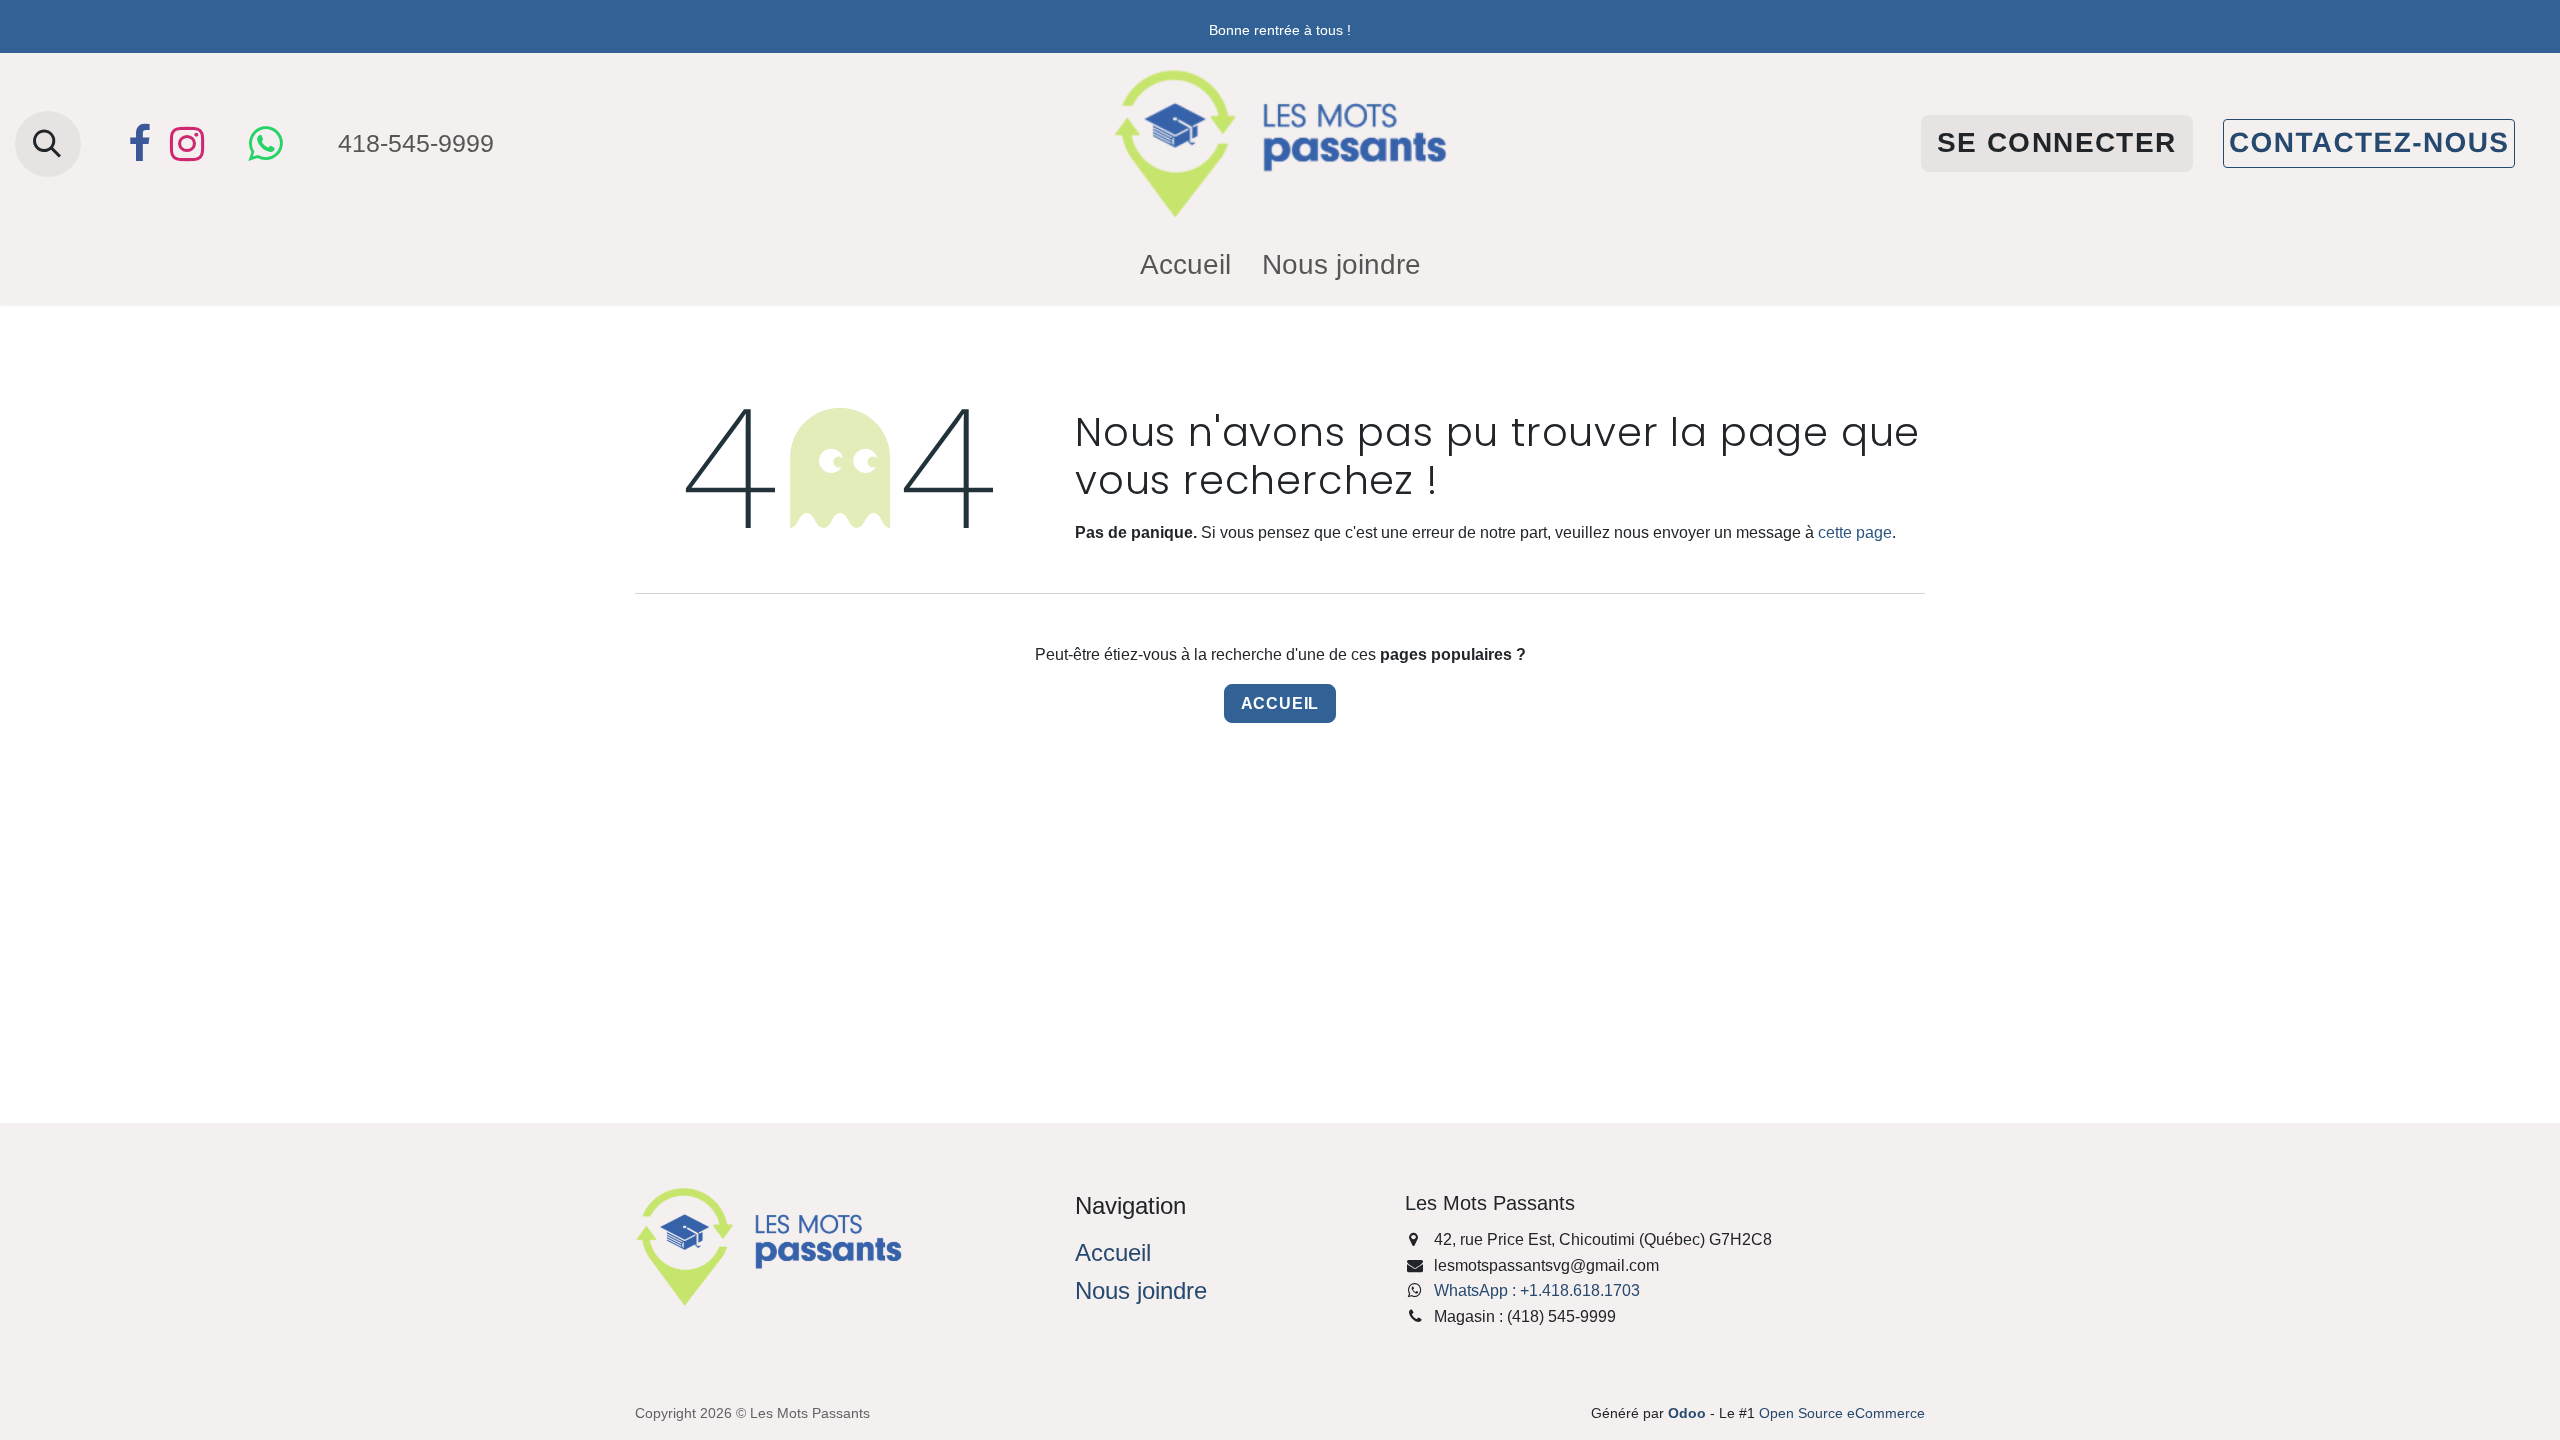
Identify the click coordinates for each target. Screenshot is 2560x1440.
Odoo (1689, 1413)
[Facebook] (139, 144)
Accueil (1280, 703)
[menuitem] (1185, 265)
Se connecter (2057, 142)
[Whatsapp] (265, 144)
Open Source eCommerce (1842, 1413)
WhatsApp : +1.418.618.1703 (1537, 1290)
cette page (1855, 532)
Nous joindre (1141, 1290)
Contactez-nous (2369, 142)
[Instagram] (187, 144)
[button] (48, 144)
